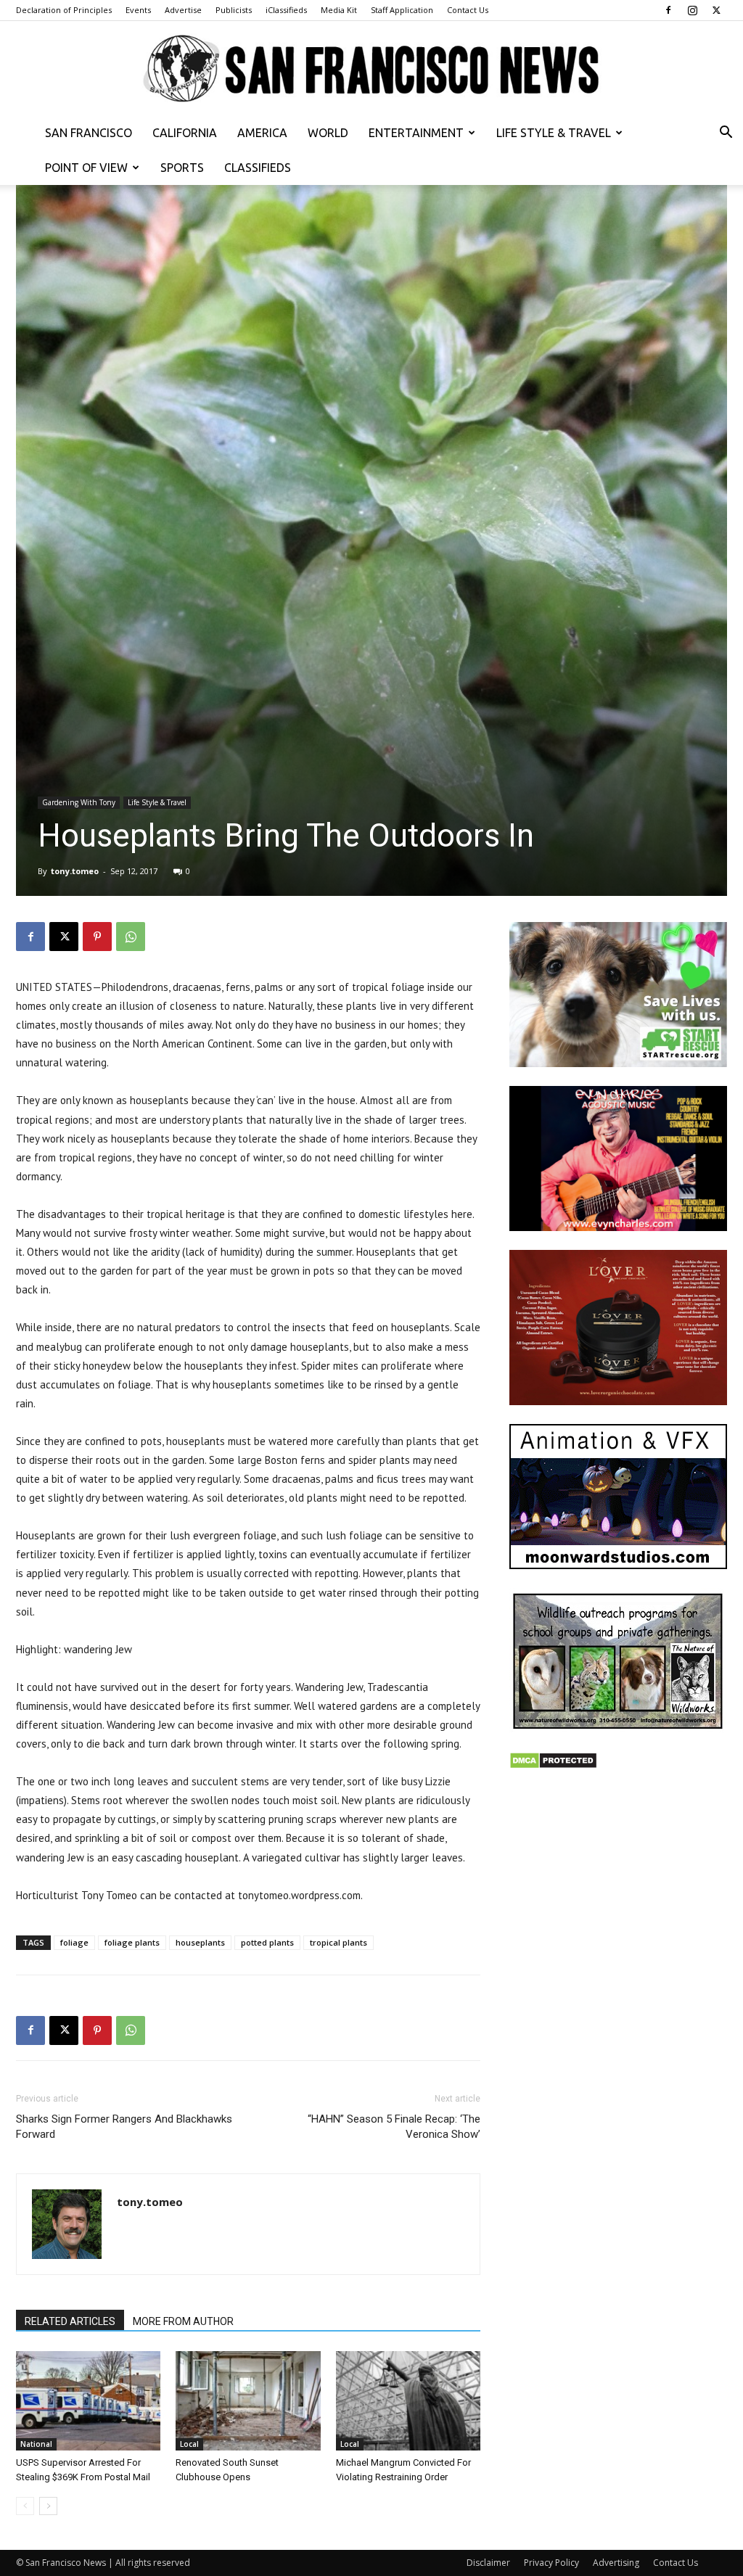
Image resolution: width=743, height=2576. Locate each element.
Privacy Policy (551, 2563)
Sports (182, 168)
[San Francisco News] (371, 69)
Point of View (86, 168)
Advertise (183, 10)
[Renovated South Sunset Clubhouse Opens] (248, 2401)
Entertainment (416, 133)
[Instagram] (692, 10)
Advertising (616, 2563)
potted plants (267, 1942)
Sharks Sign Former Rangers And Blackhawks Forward (124, 2127)
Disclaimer (488, 2563)
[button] (726, 134)
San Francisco (89, 133)
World (328, 133)
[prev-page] (25, 2506)
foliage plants (132, 1942)
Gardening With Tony (79, 802)
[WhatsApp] (131, 937)
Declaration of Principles (64, 10)
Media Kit (339, 10)
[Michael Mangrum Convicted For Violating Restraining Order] (408, 2401)
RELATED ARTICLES (70, 2321)
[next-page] (48, 2506)
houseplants (200, 1942)
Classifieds (258, 168)
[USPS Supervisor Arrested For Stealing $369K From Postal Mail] (88, 2401)
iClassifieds (286, 10)
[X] (716, 10)
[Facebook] (668, 10)
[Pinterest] (97, 937)
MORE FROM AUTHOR (183, 2321)
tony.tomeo (75, 871)
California (185, 133)
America (262, 133)
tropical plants (338, 1942)
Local (189, 2444)
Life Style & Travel (554, 133)
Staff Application (402, 10)
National (36, 2444)
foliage (74, 1942)
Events (138, 10)
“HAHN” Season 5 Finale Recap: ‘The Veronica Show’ (394, 2127)
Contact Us (468, 10)
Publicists (234, 10)
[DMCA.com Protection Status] (553, 1765)
